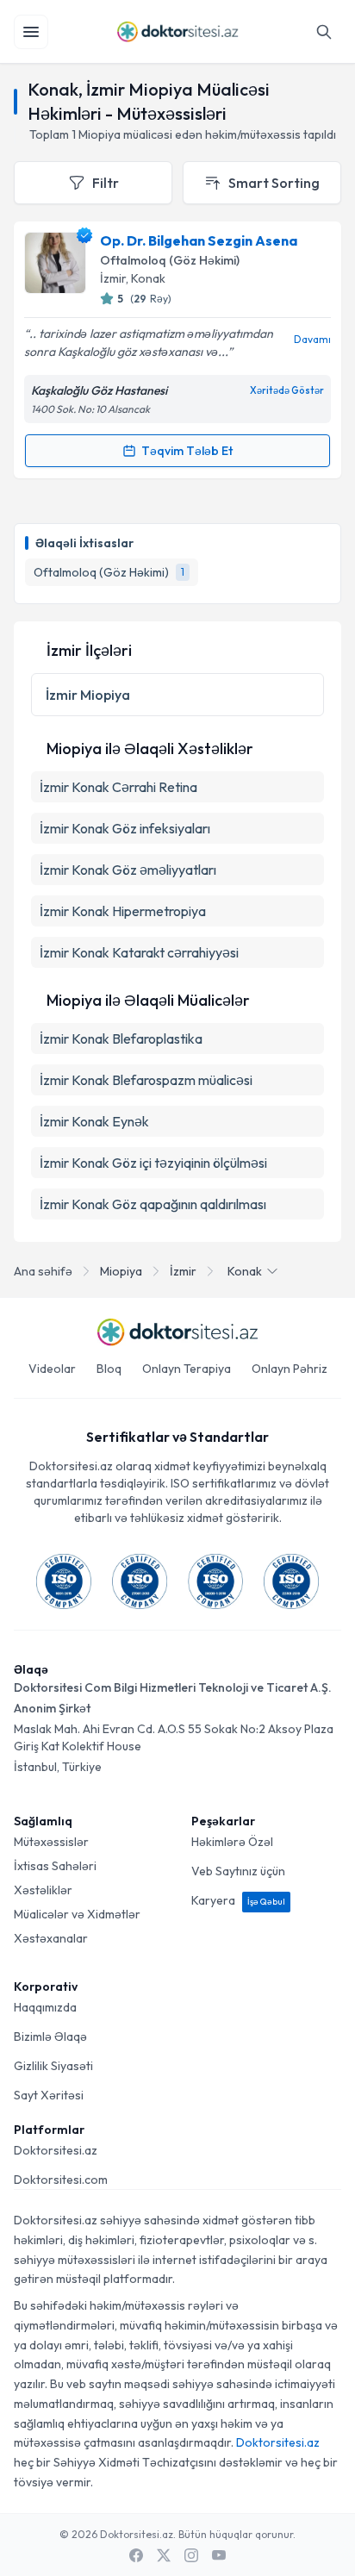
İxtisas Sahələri (55, 1866)
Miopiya (121, 1271)
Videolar (52, 1369)
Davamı (312, 339)
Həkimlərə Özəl (232, 1842)
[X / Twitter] (164, 2555)
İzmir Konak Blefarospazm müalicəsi (146, 1080)
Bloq (109, 1369)
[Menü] (31, 32)
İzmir (183, 1271)
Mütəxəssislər (51, 1842)
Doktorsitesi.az (56, 2150)
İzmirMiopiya (88, 695)
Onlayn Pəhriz (290, 1369)
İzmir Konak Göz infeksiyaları (125, 828)
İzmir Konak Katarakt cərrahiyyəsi (139, 952)
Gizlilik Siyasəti (53, 2066)
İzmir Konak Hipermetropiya (123, 911)
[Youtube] (219, 2555)
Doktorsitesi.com (61, 2180)
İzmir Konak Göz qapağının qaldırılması (153, 1204)
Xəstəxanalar (51, 1938)
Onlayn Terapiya (187, 1369)
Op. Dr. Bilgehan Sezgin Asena (199, 240)
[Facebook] (136, 2555)
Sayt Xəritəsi (49, 2095)
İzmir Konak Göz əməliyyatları (128, 870)
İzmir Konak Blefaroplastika (121, 1039)
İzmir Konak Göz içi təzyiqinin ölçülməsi (153, 1163)
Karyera (238, 1900)
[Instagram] (191, 2555)
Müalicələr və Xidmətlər (77, 1914)
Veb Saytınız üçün (238, 1871)
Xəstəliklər (43, 1890)
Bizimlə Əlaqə (50, 2036)
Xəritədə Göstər (287, 390)
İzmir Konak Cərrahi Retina (118, 787)
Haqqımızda (45, 2007)
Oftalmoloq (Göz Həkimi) (170, 260)
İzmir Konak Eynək (94, 1121)
